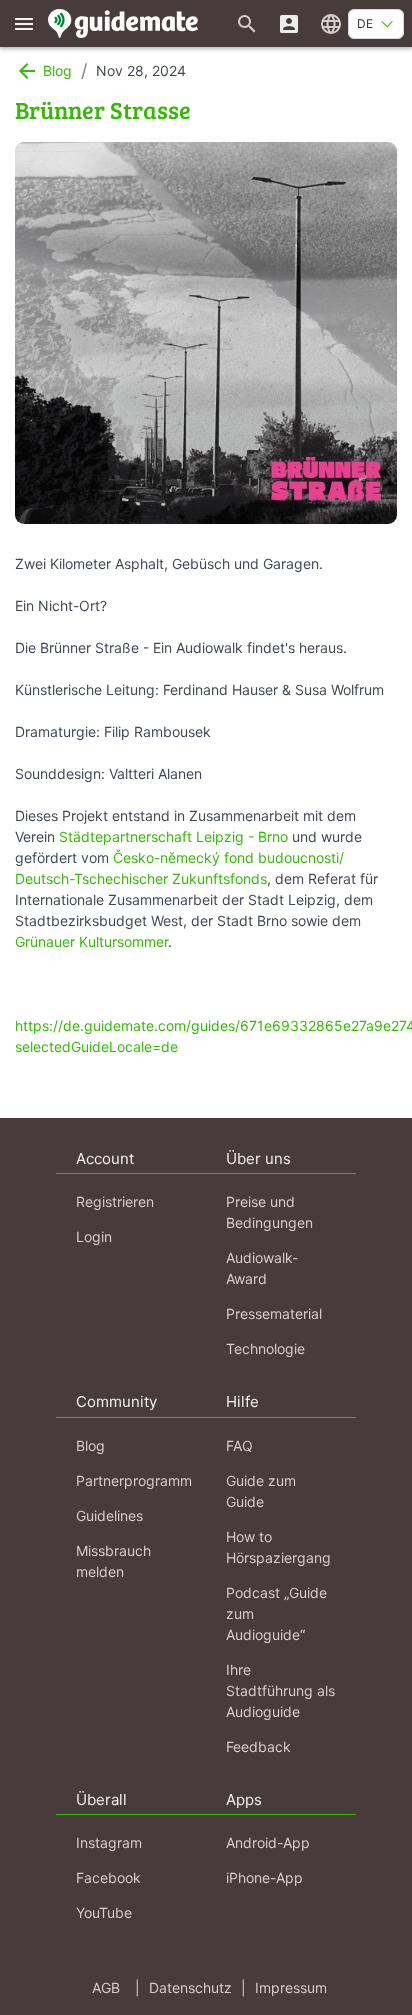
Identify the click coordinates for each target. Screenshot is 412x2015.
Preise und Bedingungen (269, 1212)
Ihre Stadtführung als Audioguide (280, 1690)
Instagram (109, 1842)
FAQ (239, 1445)
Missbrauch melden (113, 1561)
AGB (106, 1987)
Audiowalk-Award (262, 1268)
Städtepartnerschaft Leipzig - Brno (173, 836)
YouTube (104, 1912)
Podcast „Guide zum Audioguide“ (276, 1613)
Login (94, 1236)
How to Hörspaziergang (278, 1547)
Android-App (268, 1842)
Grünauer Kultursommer (91, 941)
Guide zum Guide (261, 1491)
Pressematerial (274, 1313)
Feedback (258, 1746)
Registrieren (115, 1201)
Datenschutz (190, 1987)
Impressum (291, 1987)
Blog (90, 1445)
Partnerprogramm (134, 1480)
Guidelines (109, 1515)
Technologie (265, 1348)
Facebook (108, 1877)
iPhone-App (264, 1877)
